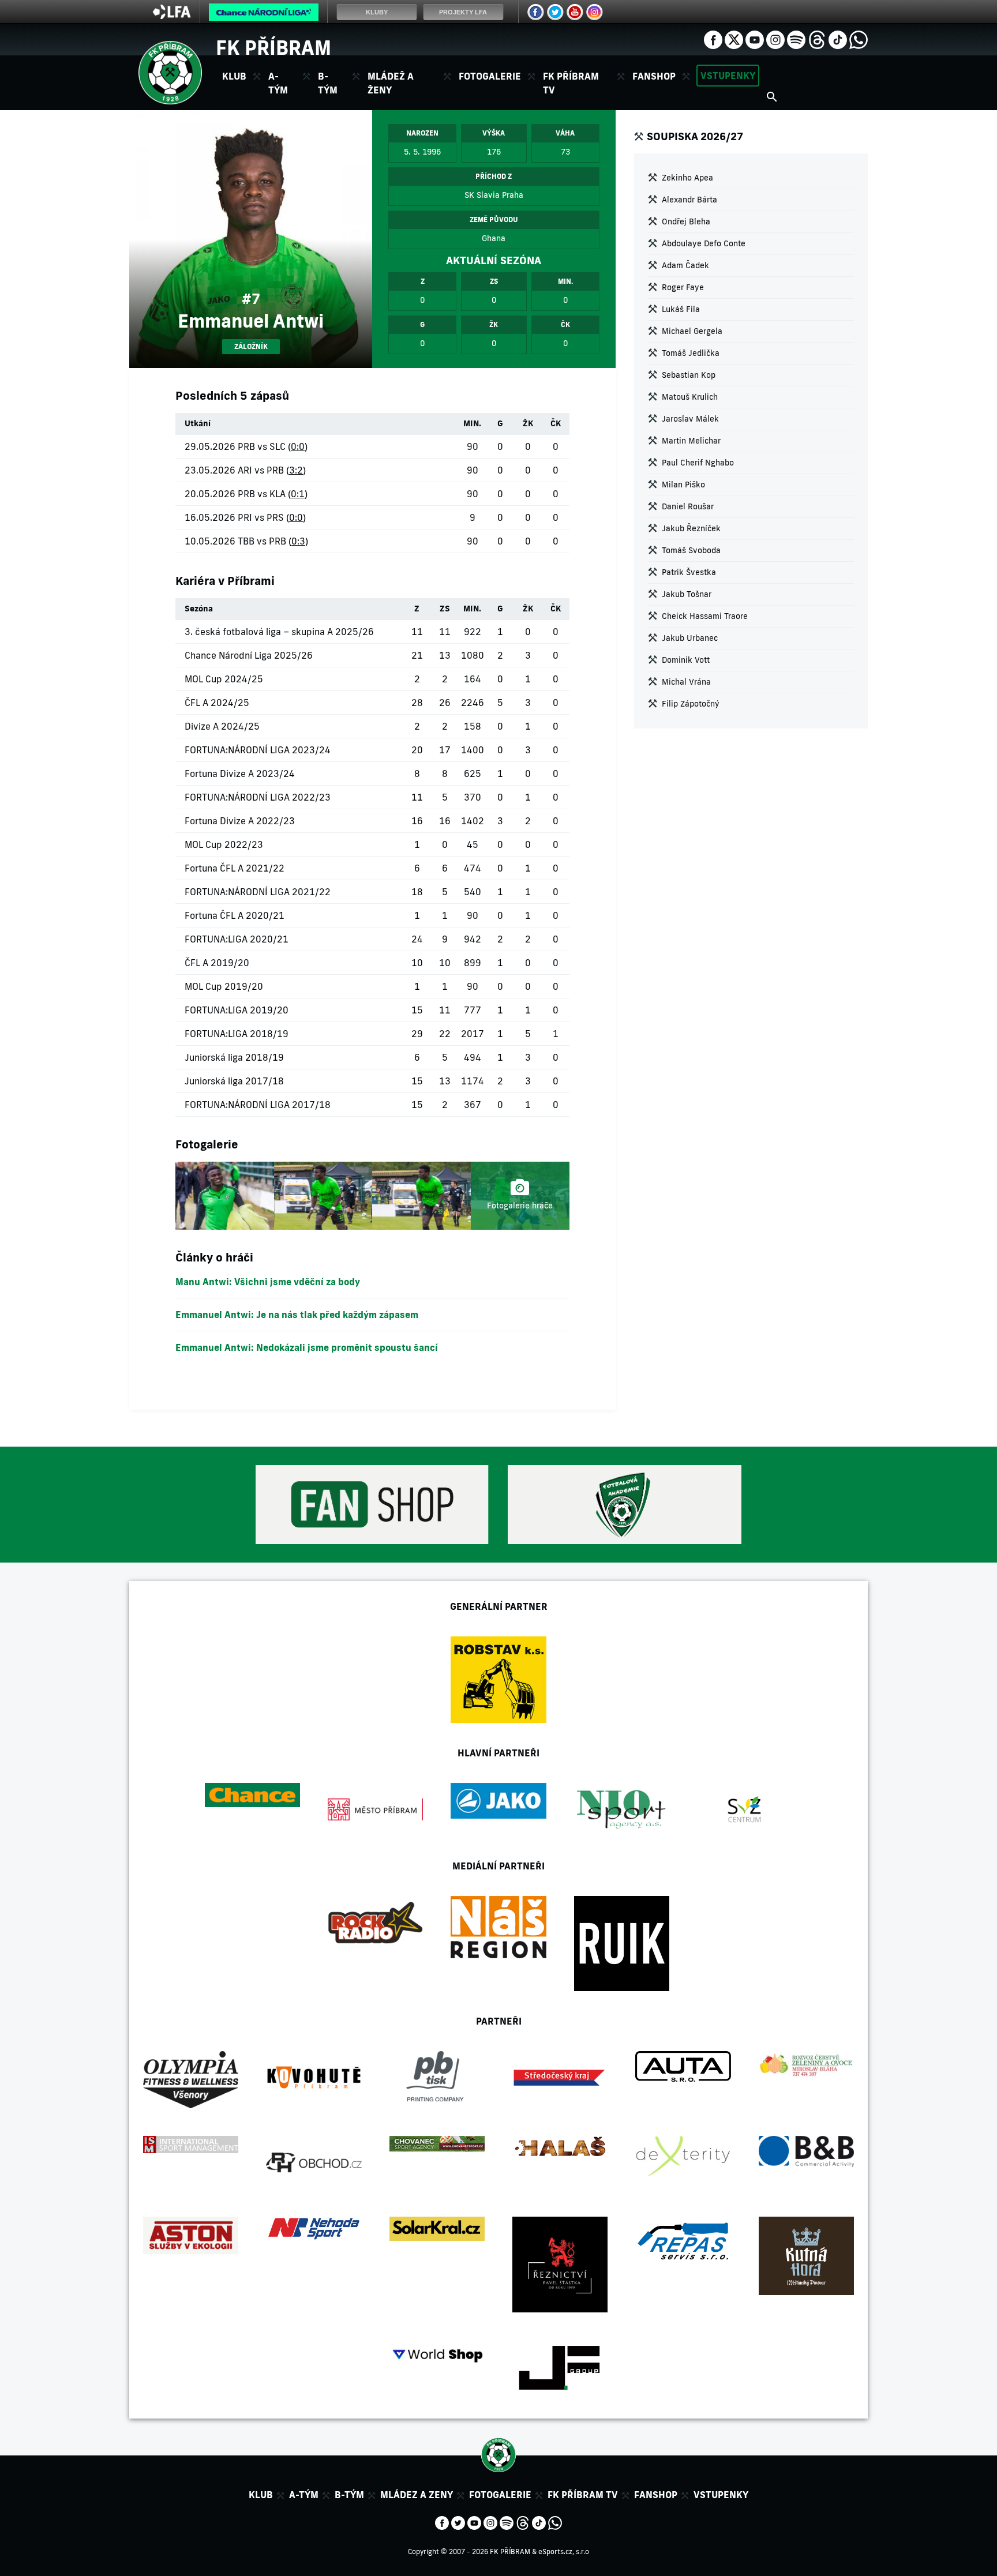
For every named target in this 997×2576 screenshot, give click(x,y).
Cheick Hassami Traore (705, 616)
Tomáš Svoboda (691, 550)
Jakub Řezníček (691, 528)
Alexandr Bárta (689, 200)
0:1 (298, 494)
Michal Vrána (686, 682)
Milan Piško (683, 485)
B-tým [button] (328, 83)
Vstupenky (728, 76)
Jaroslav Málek (690, 419)
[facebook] (713, 39)
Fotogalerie (490, 76)
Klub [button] (234, 76)
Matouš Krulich (690, 397)
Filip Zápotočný (691, 704)
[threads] (817, 39)
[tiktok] (838, 39)
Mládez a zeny (417, 2495)
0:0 (298, 446)
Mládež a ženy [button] (391, 83)
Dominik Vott (686, 660)
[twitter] (734, 39)
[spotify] (796, 39)
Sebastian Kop (689, 375)
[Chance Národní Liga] (264, 15)
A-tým (304, 2495)
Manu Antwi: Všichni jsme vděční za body (268, 1282)
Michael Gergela (692, 331)
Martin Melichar (691, 441)
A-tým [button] (278, 83)
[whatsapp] (859, 39)
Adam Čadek (685, 265)
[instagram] (775, 39)
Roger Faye (683, 287)
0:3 (298, 541)
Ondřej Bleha (686, 221)
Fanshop (654, 76)
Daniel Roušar (688, 506)
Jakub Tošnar (687, 594)
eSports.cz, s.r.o (564, 2551)
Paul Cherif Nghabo (698, 463)
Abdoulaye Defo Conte (704, 243)
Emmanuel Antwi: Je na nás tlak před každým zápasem (297, 1315)
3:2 (296, 470)
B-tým (349, 2495)
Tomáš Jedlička (691, 353)
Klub (261, 2495)
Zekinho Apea (687, 178)
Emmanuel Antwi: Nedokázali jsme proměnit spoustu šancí (307, 1347)
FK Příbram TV (571, 83)
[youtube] (755, 39)
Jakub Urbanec (690, 638)
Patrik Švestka (689, 572)
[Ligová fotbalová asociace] (172, 16)
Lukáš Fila (681, 309)
